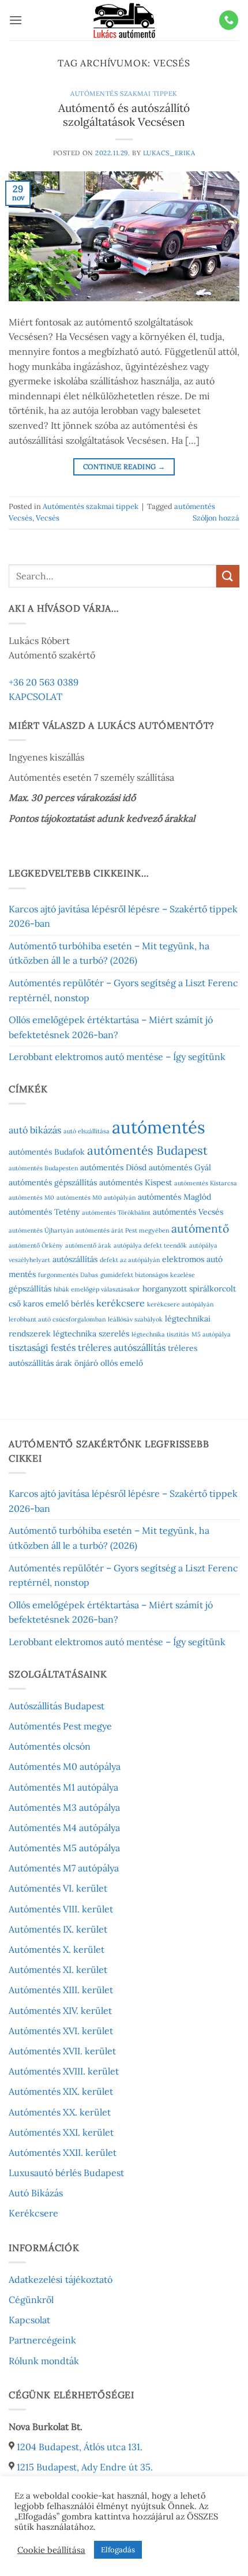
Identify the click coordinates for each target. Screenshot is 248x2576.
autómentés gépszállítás (53, 1182)
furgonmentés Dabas (68, 1275)
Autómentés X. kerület (57, 1949)
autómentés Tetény (44, 1212)
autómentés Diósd (113, 1167)
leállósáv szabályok (135, 1319)
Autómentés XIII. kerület (61, 1990)
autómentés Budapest (147, 1150)
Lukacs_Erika (169, 153)
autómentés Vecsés (188, 1212)
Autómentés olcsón (50, 1746)
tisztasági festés (42, 1347)
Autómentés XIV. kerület (60, 2010)
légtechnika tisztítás (160, 1334)
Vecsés (48, 518)
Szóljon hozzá (216, 518)
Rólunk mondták (44, 2361)
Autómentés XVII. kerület (62, 2051)
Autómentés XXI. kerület (61, 2132)
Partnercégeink (42, 2340)
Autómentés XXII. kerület (63, 2152)
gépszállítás (30, 1289)
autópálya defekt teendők (150, 1245)
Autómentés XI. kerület (58, 1970)
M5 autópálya (211, 1334)
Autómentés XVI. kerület (61, 2031)
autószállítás (75, 1259)
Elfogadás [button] (118, 2550)
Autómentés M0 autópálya (65, 1766)
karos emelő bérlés (59, 1304)
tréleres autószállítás (122, 1347)
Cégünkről (31, 2300)
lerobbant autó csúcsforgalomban (57, 1319)
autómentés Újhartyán (41, 1230)
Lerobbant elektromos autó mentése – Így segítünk (117, 1057)
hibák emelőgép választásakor (97, 1289)
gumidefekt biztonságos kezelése (148, 1275)
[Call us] (229, 20)
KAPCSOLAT (35, 697)
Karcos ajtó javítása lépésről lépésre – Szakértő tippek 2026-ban (123, 916)
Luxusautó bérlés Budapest (66, 2173)
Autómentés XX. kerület (60, 2112)
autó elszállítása (87, 1131)
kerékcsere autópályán (180, 1304)
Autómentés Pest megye (60, 1726)
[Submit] (228, 576)
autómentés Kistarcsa (206, 1183)
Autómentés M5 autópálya (64, 1848)
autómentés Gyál (180, 1167)
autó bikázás (35, 1130)
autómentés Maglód (174, 1197)
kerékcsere (121, 1303)
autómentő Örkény (36, 1245)
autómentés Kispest (136, 1182)
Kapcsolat (29, 2320)
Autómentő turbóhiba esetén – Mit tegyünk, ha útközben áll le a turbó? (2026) (109, 953)
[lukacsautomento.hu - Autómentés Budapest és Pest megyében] (124, 20)
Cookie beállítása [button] (51, 2550)
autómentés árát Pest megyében (122, 1230)
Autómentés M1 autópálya (63, 1787)
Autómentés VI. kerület (58, 1888)
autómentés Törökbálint (116, 1212)
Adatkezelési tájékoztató (61, 2279)
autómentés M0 (31, 1197)
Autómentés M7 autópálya (64, 1868)
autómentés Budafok (47, 1152)
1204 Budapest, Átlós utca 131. (80, 2447)
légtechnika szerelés (91, 1334)
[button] (16, 20)
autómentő (200, 1228)
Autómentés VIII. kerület (61, 1909)
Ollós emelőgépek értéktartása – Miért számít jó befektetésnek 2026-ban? (111, 1027)
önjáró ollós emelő (109, 1363)
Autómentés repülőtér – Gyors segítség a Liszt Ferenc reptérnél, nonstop (123, 990)
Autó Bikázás (36, 2193)
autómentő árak (88, 1245)
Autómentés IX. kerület (58, 1929)
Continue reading (124, 467)
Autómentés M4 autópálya (64, 1828)
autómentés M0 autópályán (96, 1197)
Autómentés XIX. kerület (61, 2091)
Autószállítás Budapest (57, 1706)
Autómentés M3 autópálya (64, 1807)
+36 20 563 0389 (44, 682)
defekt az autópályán (130, 1260)
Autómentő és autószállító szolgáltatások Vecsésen (124, 115)
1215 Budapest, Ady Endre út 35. (85, 2467)
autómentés (159, 1127)
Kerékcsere (33, 2213)
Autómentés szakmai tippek (124, 93)
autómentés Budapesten (43, 1168)
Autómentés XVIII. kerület (64, 2071)
